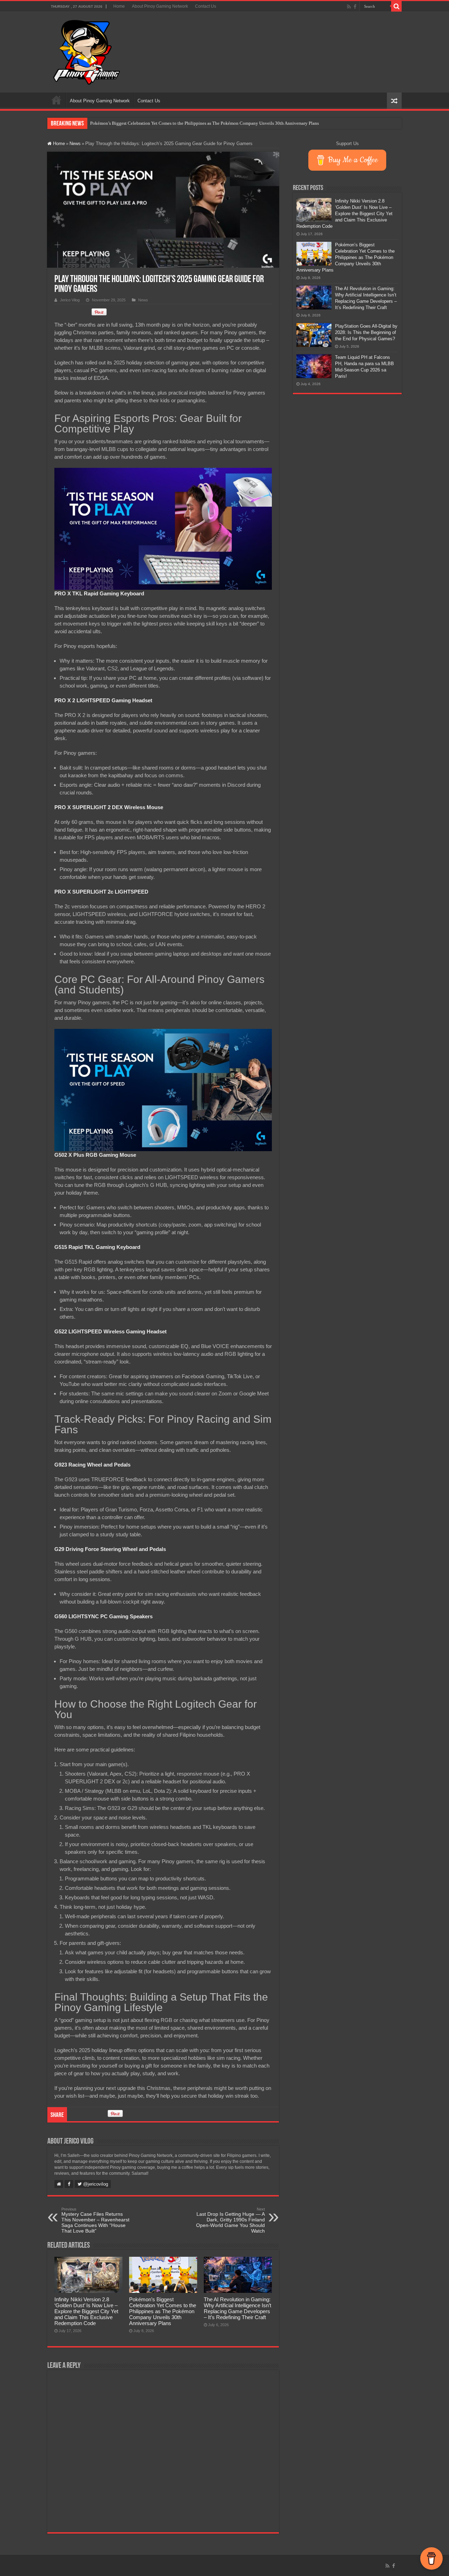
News (75, 144)
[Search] (396, 6)
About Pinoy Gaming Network (160, 6)
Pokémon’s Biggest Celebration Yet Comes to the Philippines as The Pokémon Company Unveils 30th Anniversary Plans (163, 2311)
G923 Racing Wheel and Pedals (92, 1465)
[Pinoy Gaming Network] (87, 51)
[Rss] (349, 7)
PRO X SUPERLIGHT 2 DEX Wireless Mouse (109, 807)
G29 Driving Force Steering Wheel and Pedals (110, 1549)
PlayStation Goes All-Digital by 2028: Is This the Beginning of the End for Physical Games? (366, 332)
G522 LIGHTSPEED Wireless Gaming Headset (110, 1331)
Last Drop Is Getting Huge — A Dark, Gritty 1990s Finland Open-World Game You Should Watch (230, 2220)
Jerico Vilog (70, 300)
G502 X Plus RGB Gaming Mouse (95, 1155)
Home (119, 6)
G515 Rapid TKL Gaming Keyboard (97, 1247)
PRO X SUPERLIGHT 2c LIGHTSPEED (101, 892)
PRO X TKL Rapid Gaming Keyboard (99, 593)
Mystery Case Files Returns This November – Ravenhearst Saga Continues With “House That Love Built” (95, 2220)
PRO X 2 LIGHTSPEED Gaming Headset (103, 700)
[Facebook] (355, 7)
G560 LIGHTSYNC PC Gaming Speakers (103, 1616)
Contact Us (206, 6)
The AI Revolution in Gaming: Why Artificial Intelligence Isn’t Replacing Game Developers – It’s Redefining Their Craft (205, 123)
